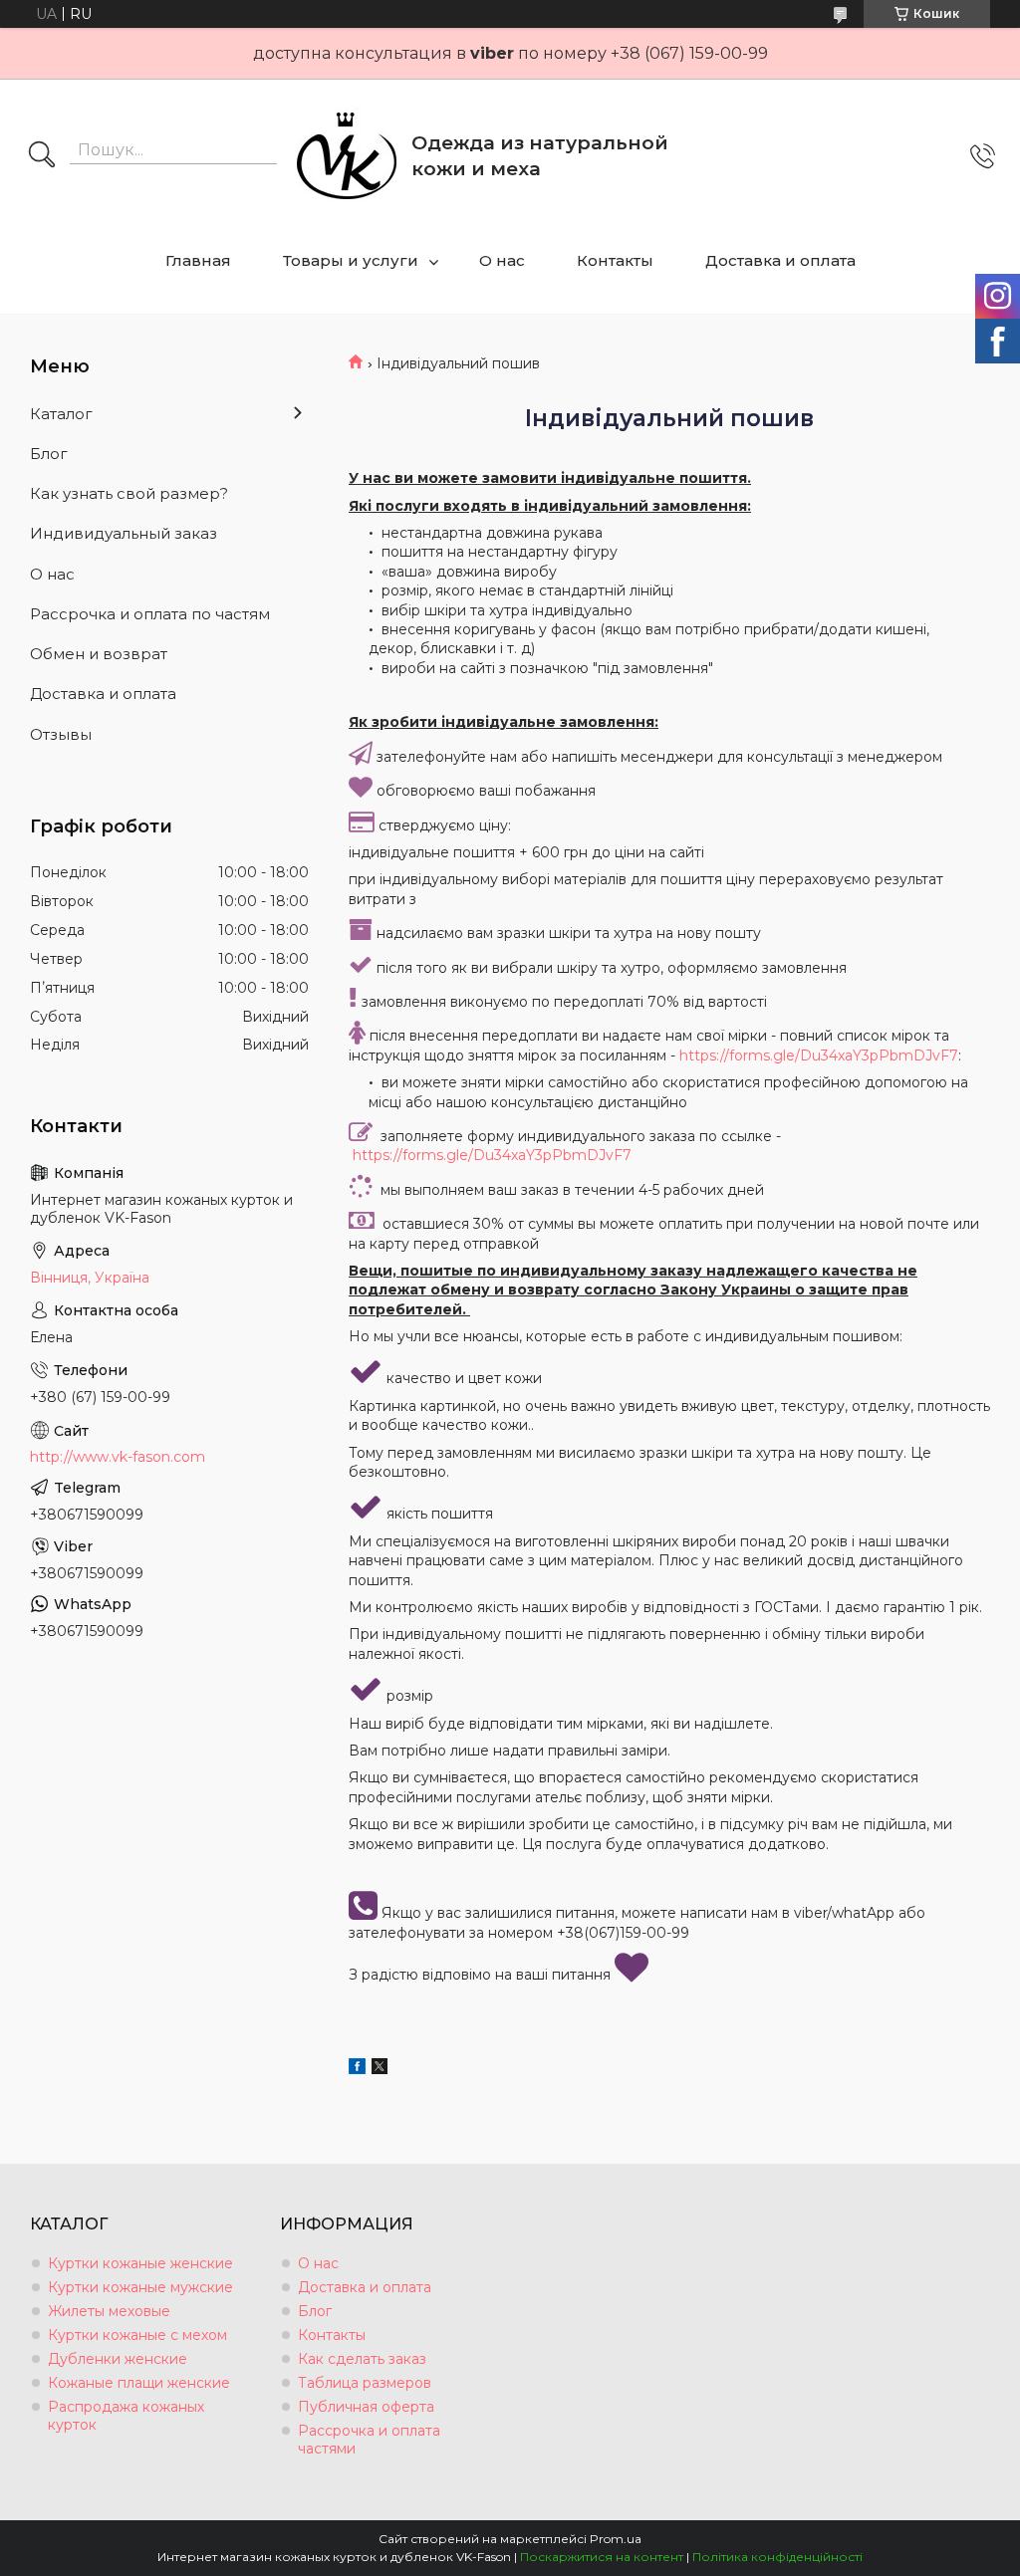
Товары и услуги (351, 260)
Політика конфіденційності (777, 2557)
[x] (380, 2069)
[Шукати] (42, 156)
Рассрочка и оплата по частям (150, 614)
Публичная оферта (366, 2407)
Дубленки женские (118, 2359)
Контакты (615, 260)
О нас (502, 260)
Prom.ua (616, 2539)
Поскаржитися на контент (602, 2557)
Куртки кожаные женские (140, 2263)
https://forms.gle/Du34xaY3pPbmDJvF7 (819, 1055)
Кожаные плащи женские (139, 2383)
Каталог (61, 414)
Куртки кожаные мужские (140, 2287)
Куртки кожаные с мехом (137, 2335)
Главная (198, 260)
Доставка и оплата (780, 260)
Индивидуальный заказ (124, 533)
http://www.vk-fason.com (118, 1457)
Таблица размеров (365, 2383)
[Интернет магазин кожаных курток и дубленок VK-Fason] (347, 156)
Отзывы (61, 734)
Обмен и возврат (99, 654)
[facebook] (357, 2069)
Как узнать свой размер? (129, 493)
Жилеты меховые (109, 2311)
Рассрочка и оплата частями (369, 2440)
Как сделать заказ (362, 2359)
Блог (49, 454)
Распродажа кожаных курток (126, 2416)
